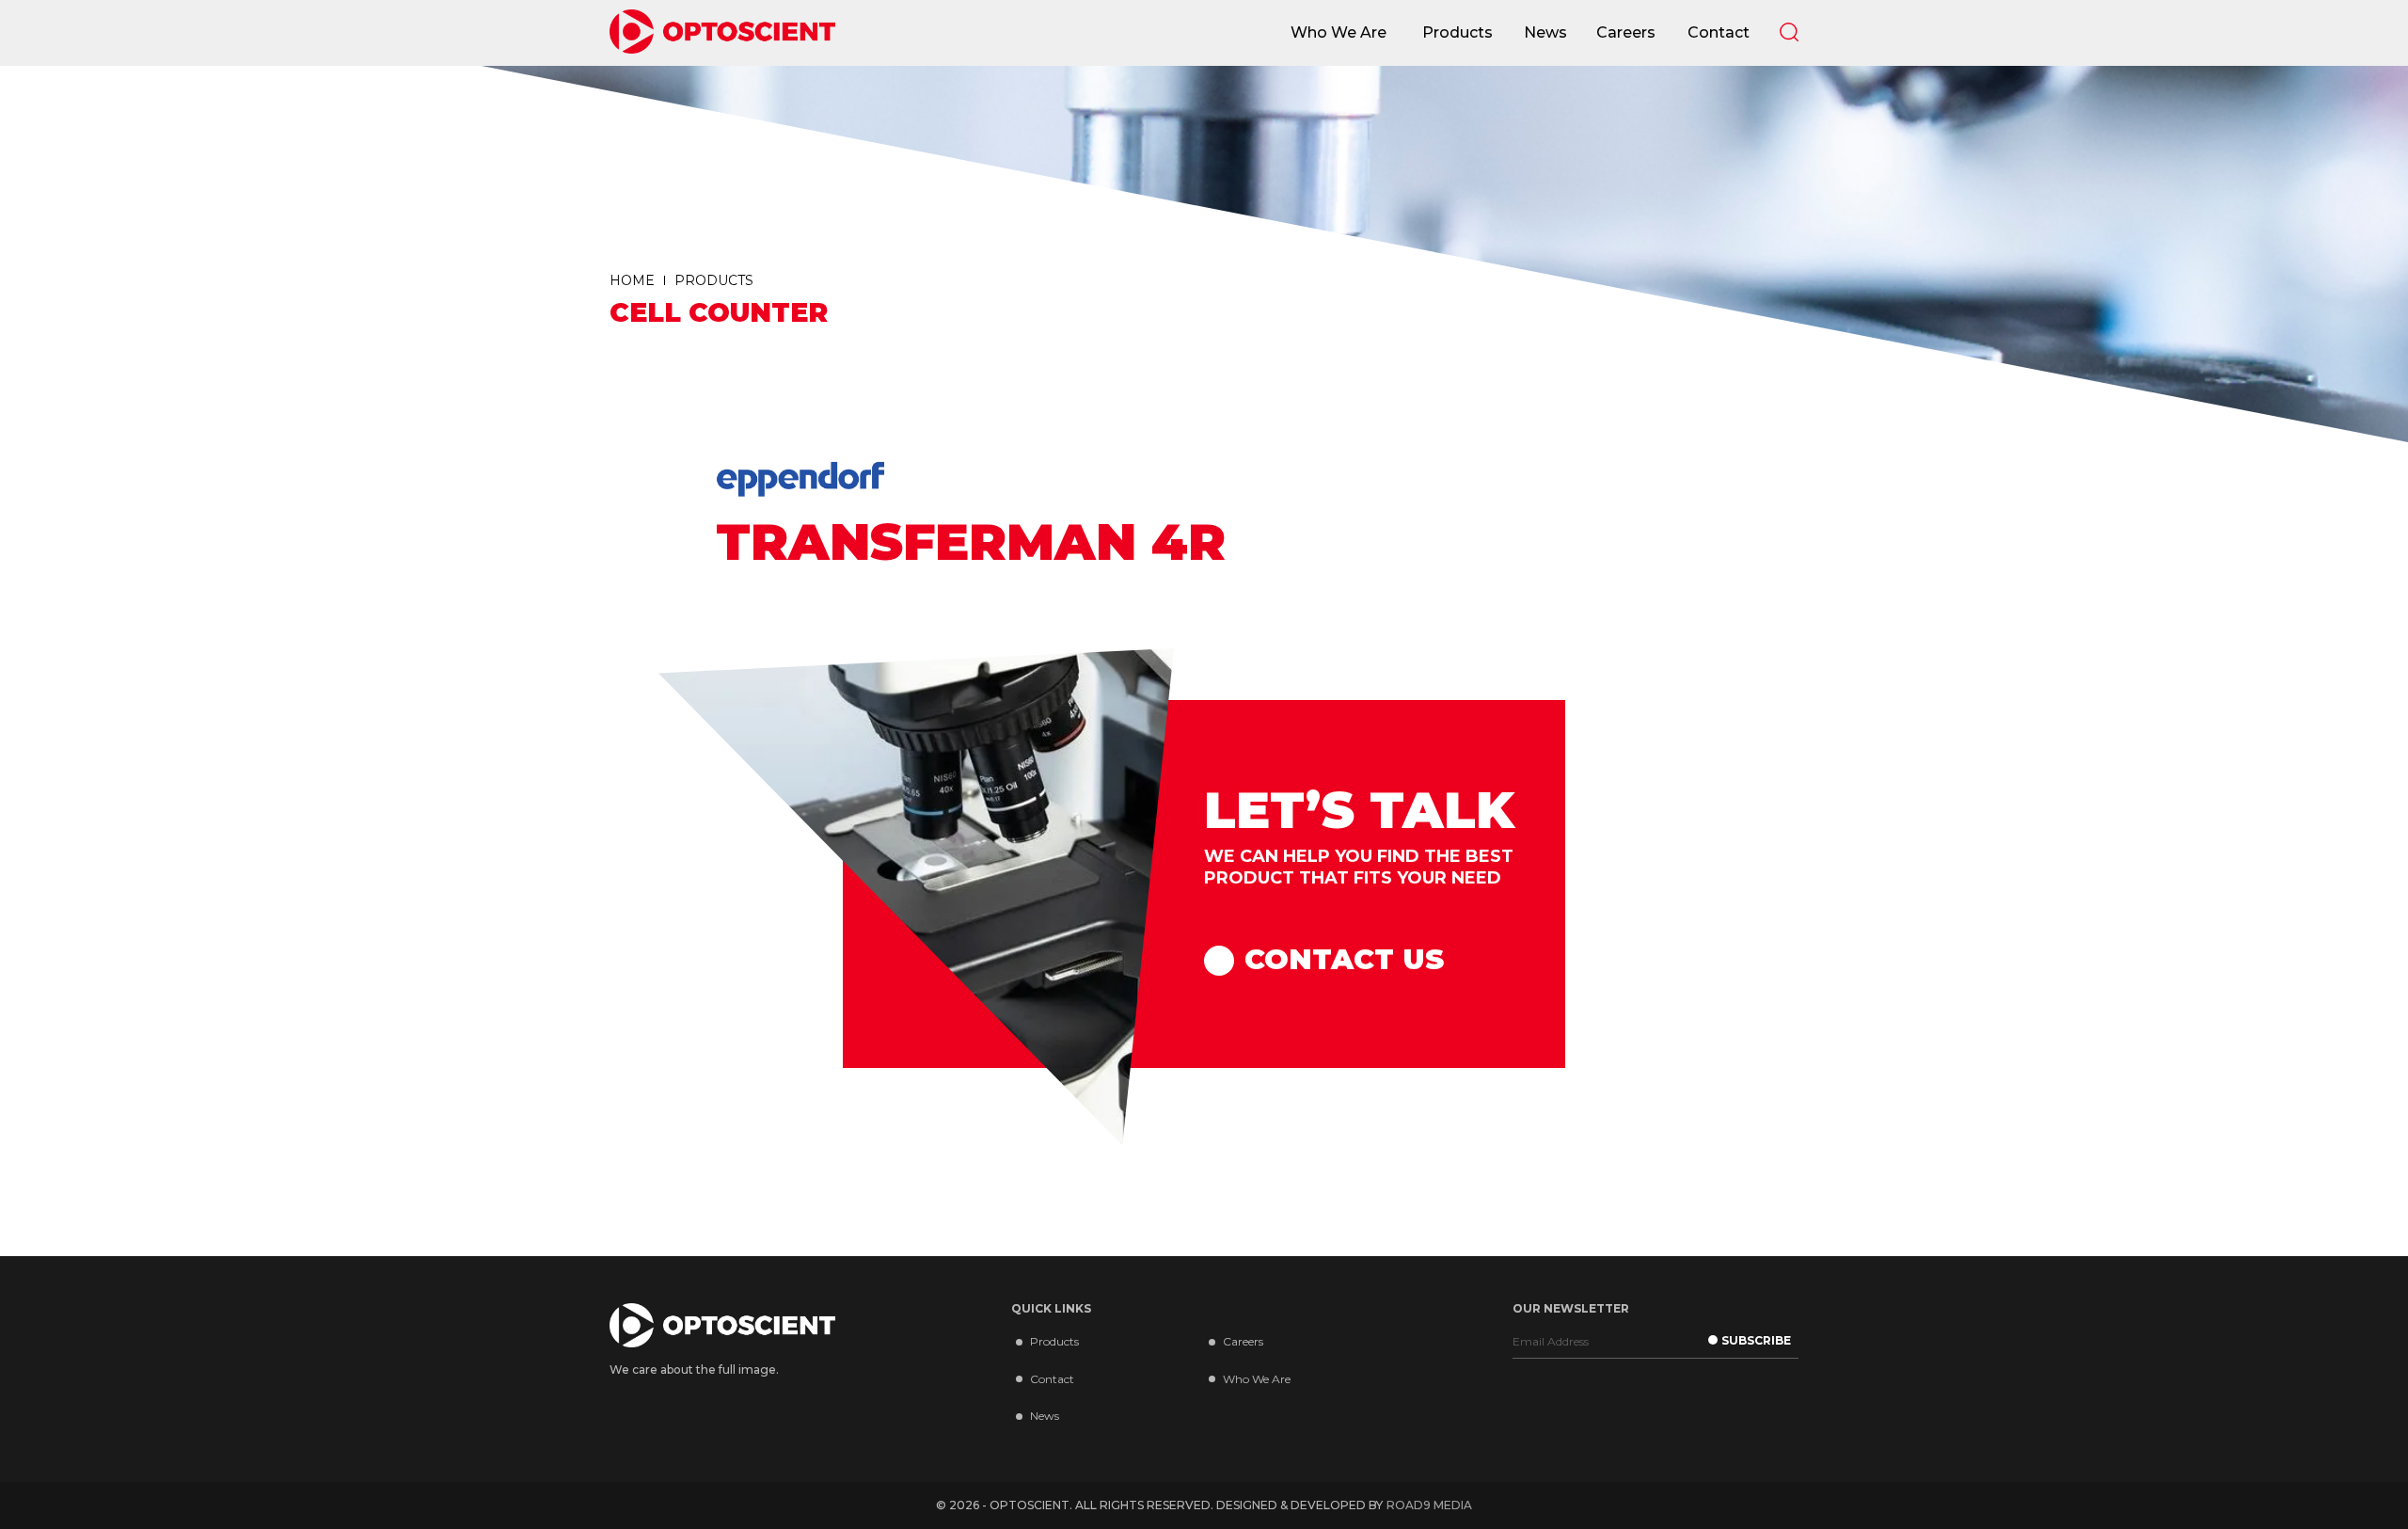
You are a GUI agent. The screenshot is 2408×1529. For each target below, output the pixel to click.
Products (1054, 1341)
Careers (1243, 1341)
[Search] (1789, 32)
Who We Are (1257, 1379)
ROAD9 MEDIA (1429, 1505)
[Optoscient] (722, 33)
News (1045, 1416)
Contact (1052, 1379)
